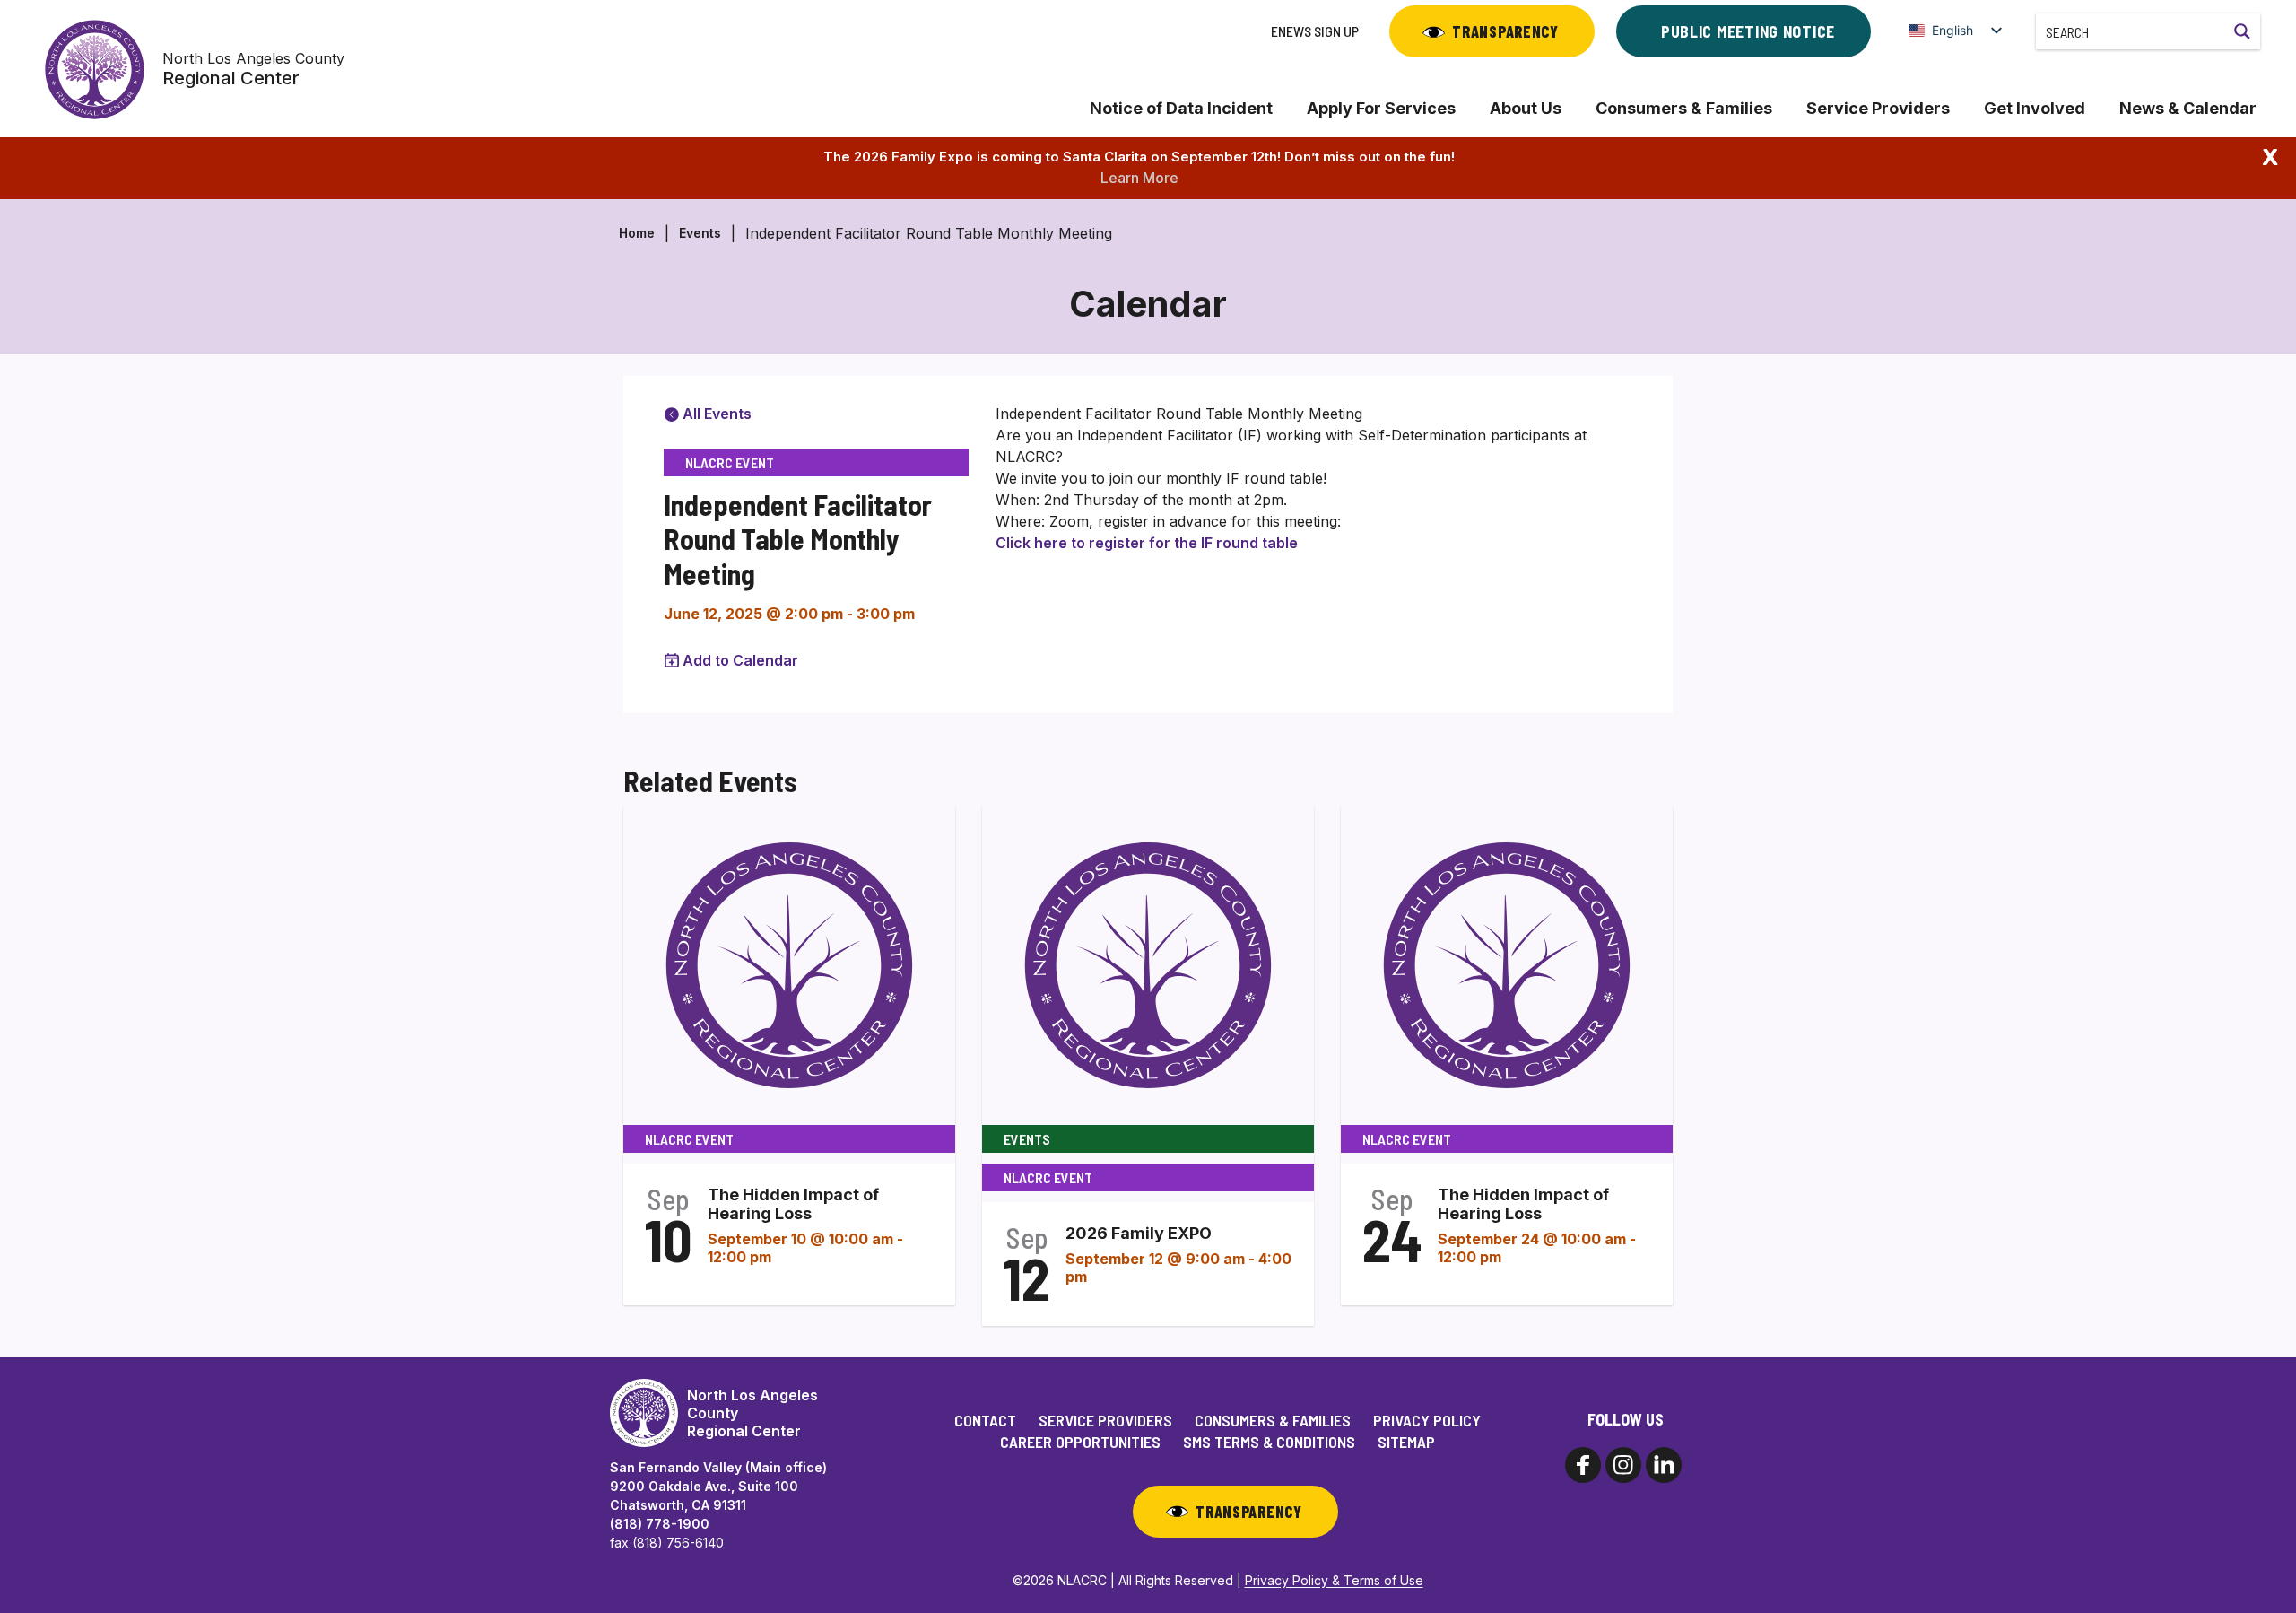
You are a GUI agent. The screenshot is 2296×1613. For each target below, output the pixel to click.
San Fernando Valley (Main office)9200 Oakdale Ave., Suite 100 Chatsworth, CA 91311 (718, 1486)
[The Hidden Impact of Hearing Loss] (789, 963)
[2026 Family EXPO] (1148, 963)
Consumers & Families (1684, 108)
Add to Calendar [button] (740, 660)
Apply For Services (1381, 108)
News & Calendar (2188, 108)
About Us (1526, 108)
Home (637, 233)
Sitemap (1406, 1442)
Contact (985, 1420)
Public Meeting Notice (1748, 31)
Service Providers (1878, 108)
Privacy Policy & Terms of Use (1334, 1580)
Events (700, 233)
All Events (715, 414)
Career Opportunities (1080, 1442)
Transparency (1505, 31)
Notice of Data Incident (1181, 108)
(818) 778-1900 (660, 1524)
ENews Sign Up (1315, 31)
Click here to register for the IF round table (1147, 543)
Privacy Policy (1427, 1420)
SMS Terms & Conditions (1269, 1442)
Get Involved (2035, 108)
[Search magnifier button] (2242, 31)
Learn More (1139, 178)
